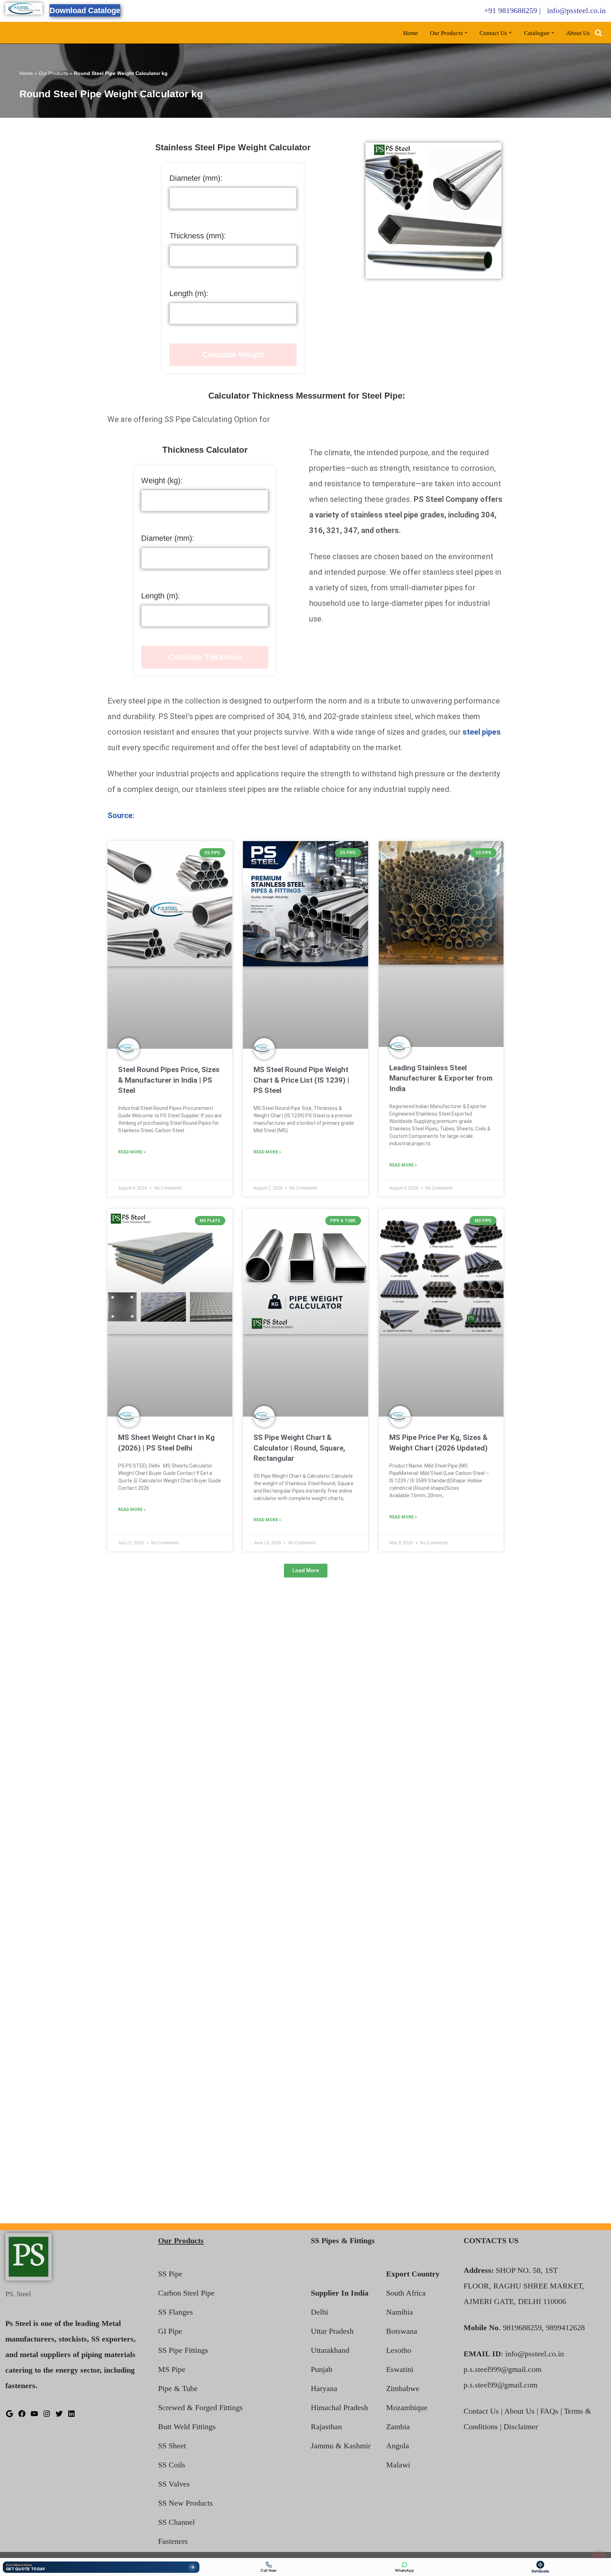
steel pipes (482, 732)
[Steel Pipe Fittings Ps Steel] (24, 9)
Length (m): (189, 293)
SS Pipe (170, 2274)
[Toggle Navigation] (599, 2555)
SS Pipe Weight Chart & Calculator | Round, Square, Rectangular (299, 1448)
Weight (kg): (162, 481)
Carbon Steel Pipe (186, 2293)
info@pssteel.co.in (576, 10)
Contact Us (481, 2411)
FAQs (549, 2411)
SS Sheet (172, 2446)
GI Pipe (170, 2331)
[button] (466, 33)
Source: (121, 815)
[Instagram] (47, 2415)
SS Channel (176, 2522)
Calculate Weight (233, 355)
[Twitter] (59, 2415)
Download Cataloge (85, 10)
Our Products (53, 73)
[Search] (598, 33)
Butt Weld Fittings (187, 2427)
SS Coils (172, 2465)
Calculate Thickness (205, 657)
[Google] (10, 2415)
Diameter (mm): (196, 178)
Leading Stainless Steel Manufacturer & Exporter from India (441, 1078)
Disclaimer (521, 2427)
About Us (578, 33)
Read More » (132, 1152)
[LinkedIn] (71, 2415)
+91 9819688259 (511, 10)
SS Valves (174, 2484)
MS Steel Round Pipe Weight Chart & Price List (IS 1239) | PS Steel (301, 1080)
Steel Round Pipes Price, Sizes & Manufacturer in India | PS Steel (169, 1080)
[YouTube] (34, 2415)
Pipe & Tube (178, 2388)
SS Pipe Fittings (183, 2350)
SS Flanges (176, 2312)
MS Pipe (172, 2369)
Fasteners (173, 2541)
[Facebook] (22, 2415)
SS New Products (185, 2503)
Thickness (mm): (198, 236)
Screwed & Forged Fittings (200, 2407)
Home (411, 33)
